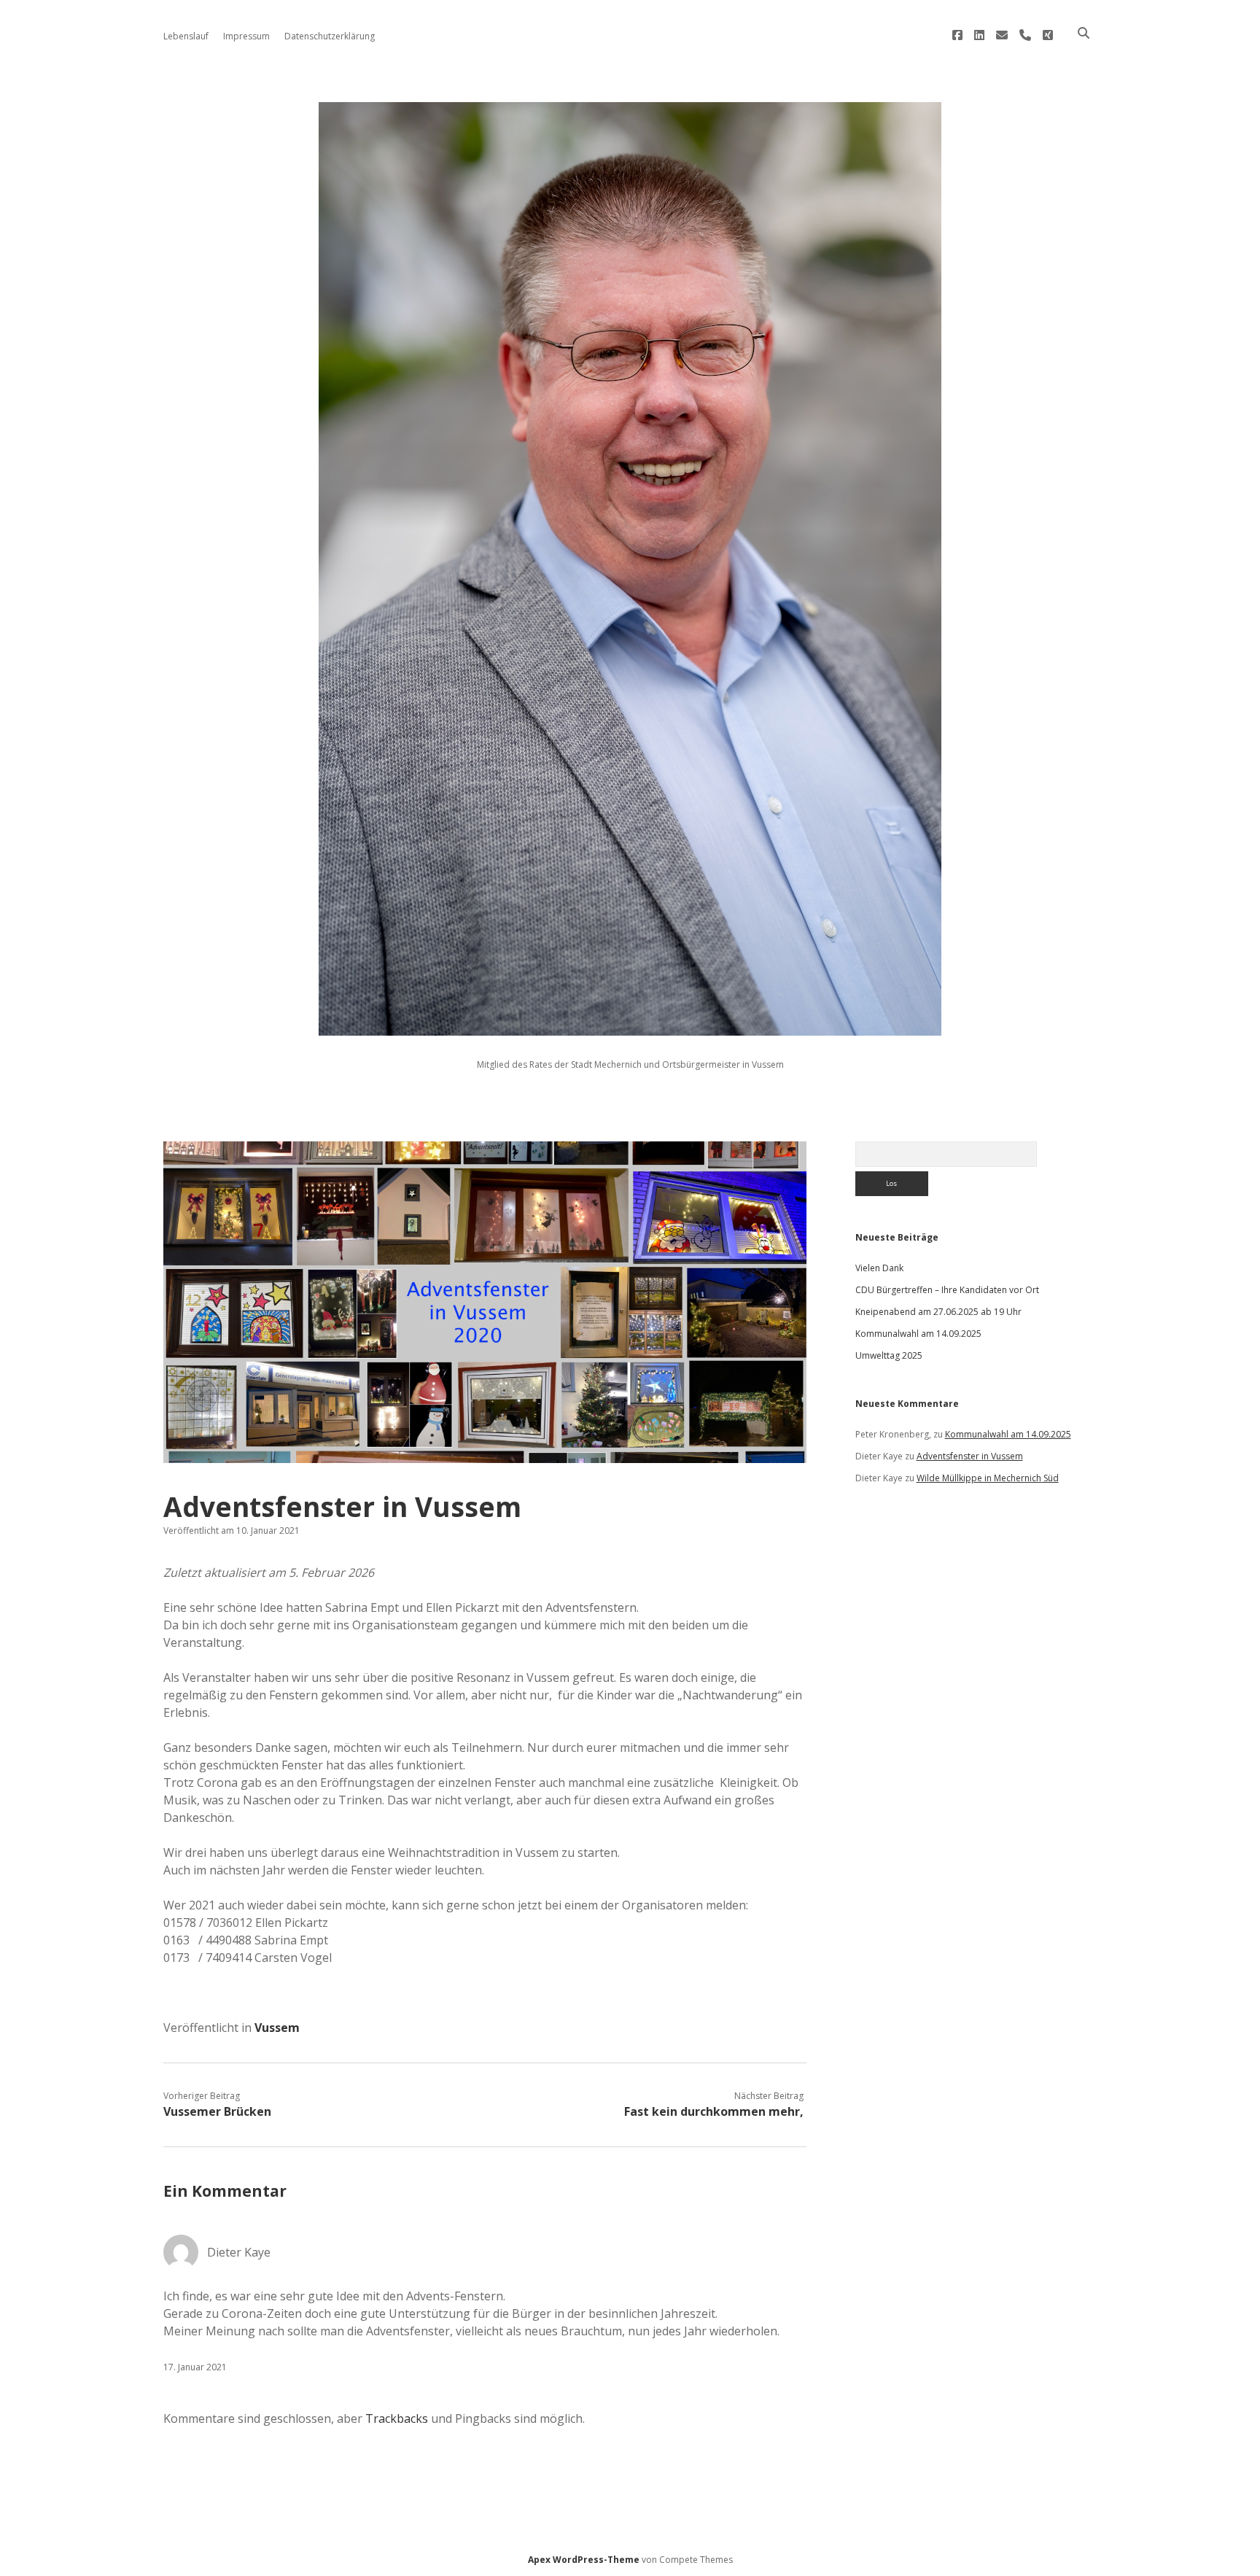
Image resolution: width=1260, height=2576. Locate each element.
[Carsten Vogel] (630, 1027)
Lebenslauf (186, 36)
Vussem (277, 2028)
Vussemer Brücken (217, 2111)
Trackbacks (397, 2418)
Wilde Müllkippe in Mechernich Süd (988, 1478)
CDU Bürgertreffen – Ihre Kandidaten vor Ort (947, 1290)
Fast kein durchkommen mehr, (714, 2111)
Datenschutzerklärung (330, 36)
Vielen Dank (879, 1268)
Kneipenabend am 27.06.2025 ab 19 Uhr (938, 1312)
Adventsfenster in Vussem (970, 1456)
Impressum (246, 36)
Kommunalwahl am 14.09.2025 (918, 1334)
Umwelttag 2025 (889, 1355)
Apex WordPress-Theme (584, 2560)
